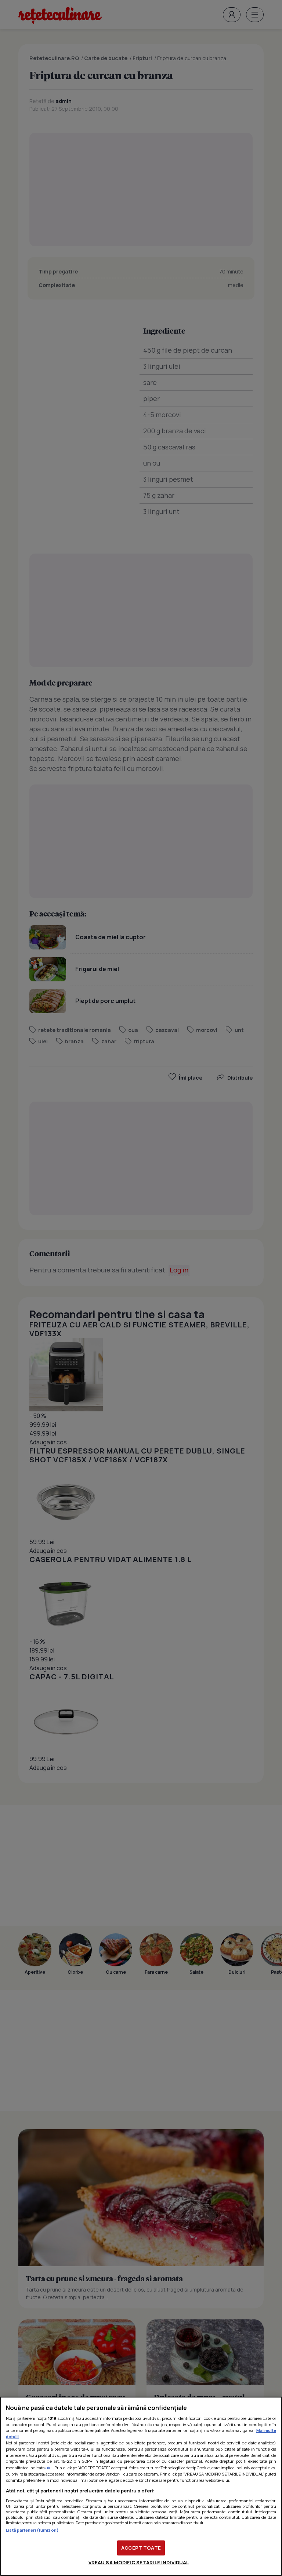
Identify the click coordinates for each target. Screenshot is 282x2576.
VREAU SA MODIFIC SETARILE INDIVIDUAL (139, 2562)
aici (49, 2468)
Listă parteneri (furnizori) (32, 2530)
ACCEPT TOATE (141, 2548)
